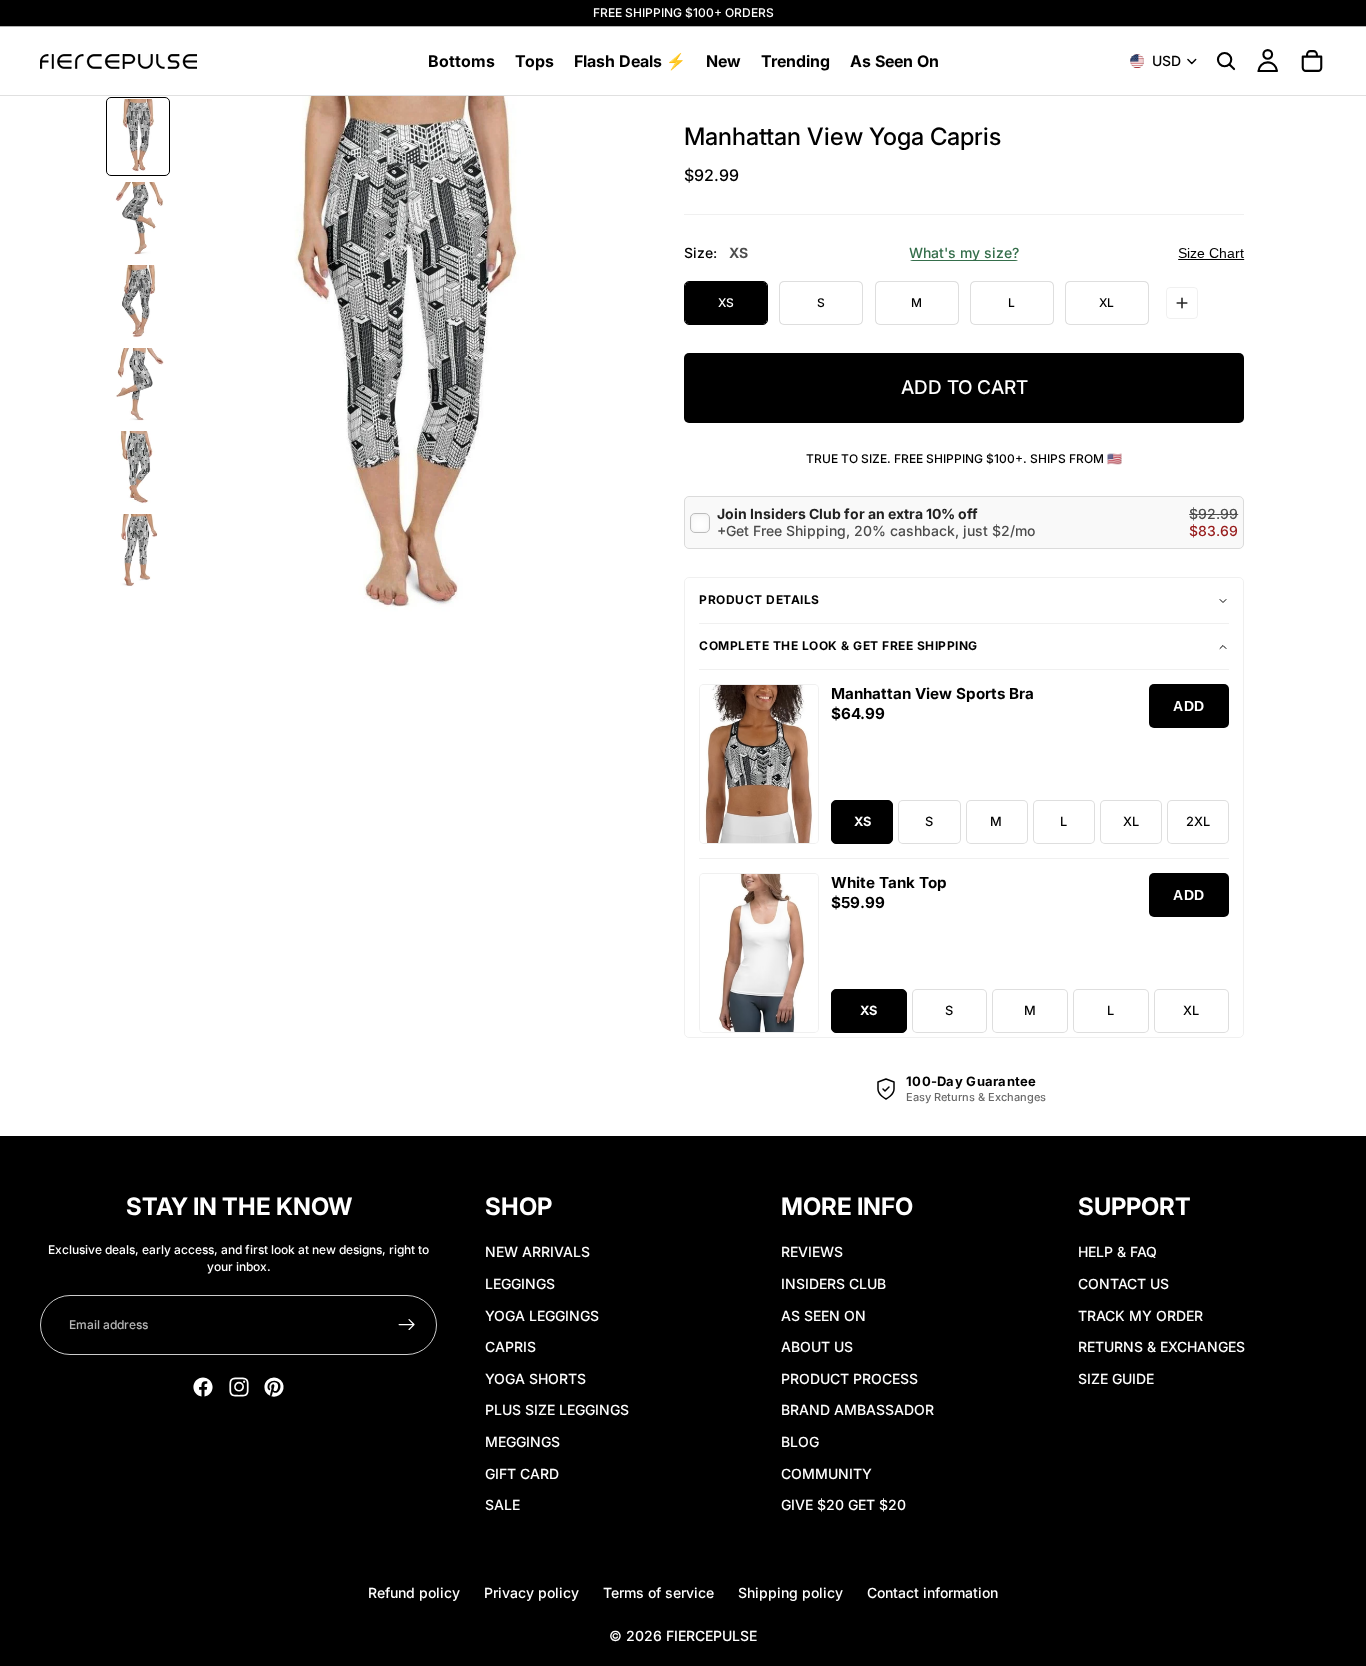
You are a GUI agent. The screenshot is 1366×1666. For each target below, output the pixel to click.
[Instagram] (239, 1387)
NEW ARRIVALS (537, 1251)
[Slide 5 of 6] (138, 468)
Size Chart (1211, 253)
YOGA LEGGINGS (542, 1315)
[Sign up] (407, 1325)
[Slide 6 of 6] (138, 551)
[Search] (1226, 61)
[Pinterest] (274, 1387)
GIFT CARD (522, 1473)
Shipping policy (790, 1592)
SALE (502, 1504)
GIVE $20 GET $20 (843, 1504)
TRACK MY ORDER (1140, 1315)
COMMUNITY (826, 1473)
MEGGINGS (522, 1441)
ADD (1189, 706)
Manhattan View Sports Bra (932, 693)
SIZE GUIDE (1116, 1378)
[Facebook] (203, 1387)
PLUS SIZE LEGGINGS (557, 1409)
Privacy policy (531, 1592)
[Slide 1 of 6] (138, 136)
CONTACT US (1123, 1283)
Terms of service (658, 1592)
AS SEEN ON (823, 1315)
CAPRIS (510, 1346)
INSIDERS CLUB (833, 1283)
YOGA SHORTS (535, 1378)
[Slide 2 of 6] (138, 219)
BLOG (800, 1441)
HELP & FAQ (1117, 1251)
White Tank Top (889, 882)
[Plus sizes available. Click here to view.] (1182, 303)
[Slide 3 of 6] (138, 302)
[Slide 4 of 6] (138, 385)
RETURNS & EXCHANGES (1161, 1346)
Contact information (932, 1592)
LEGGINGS (520, 1283)
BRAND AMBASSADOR (857, 1409)
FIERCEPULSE (711, 1635)
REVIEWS (812, 1251)
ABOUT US (817, 1346)
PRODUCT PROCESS (849, 1378)
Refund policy (414, 1592)
